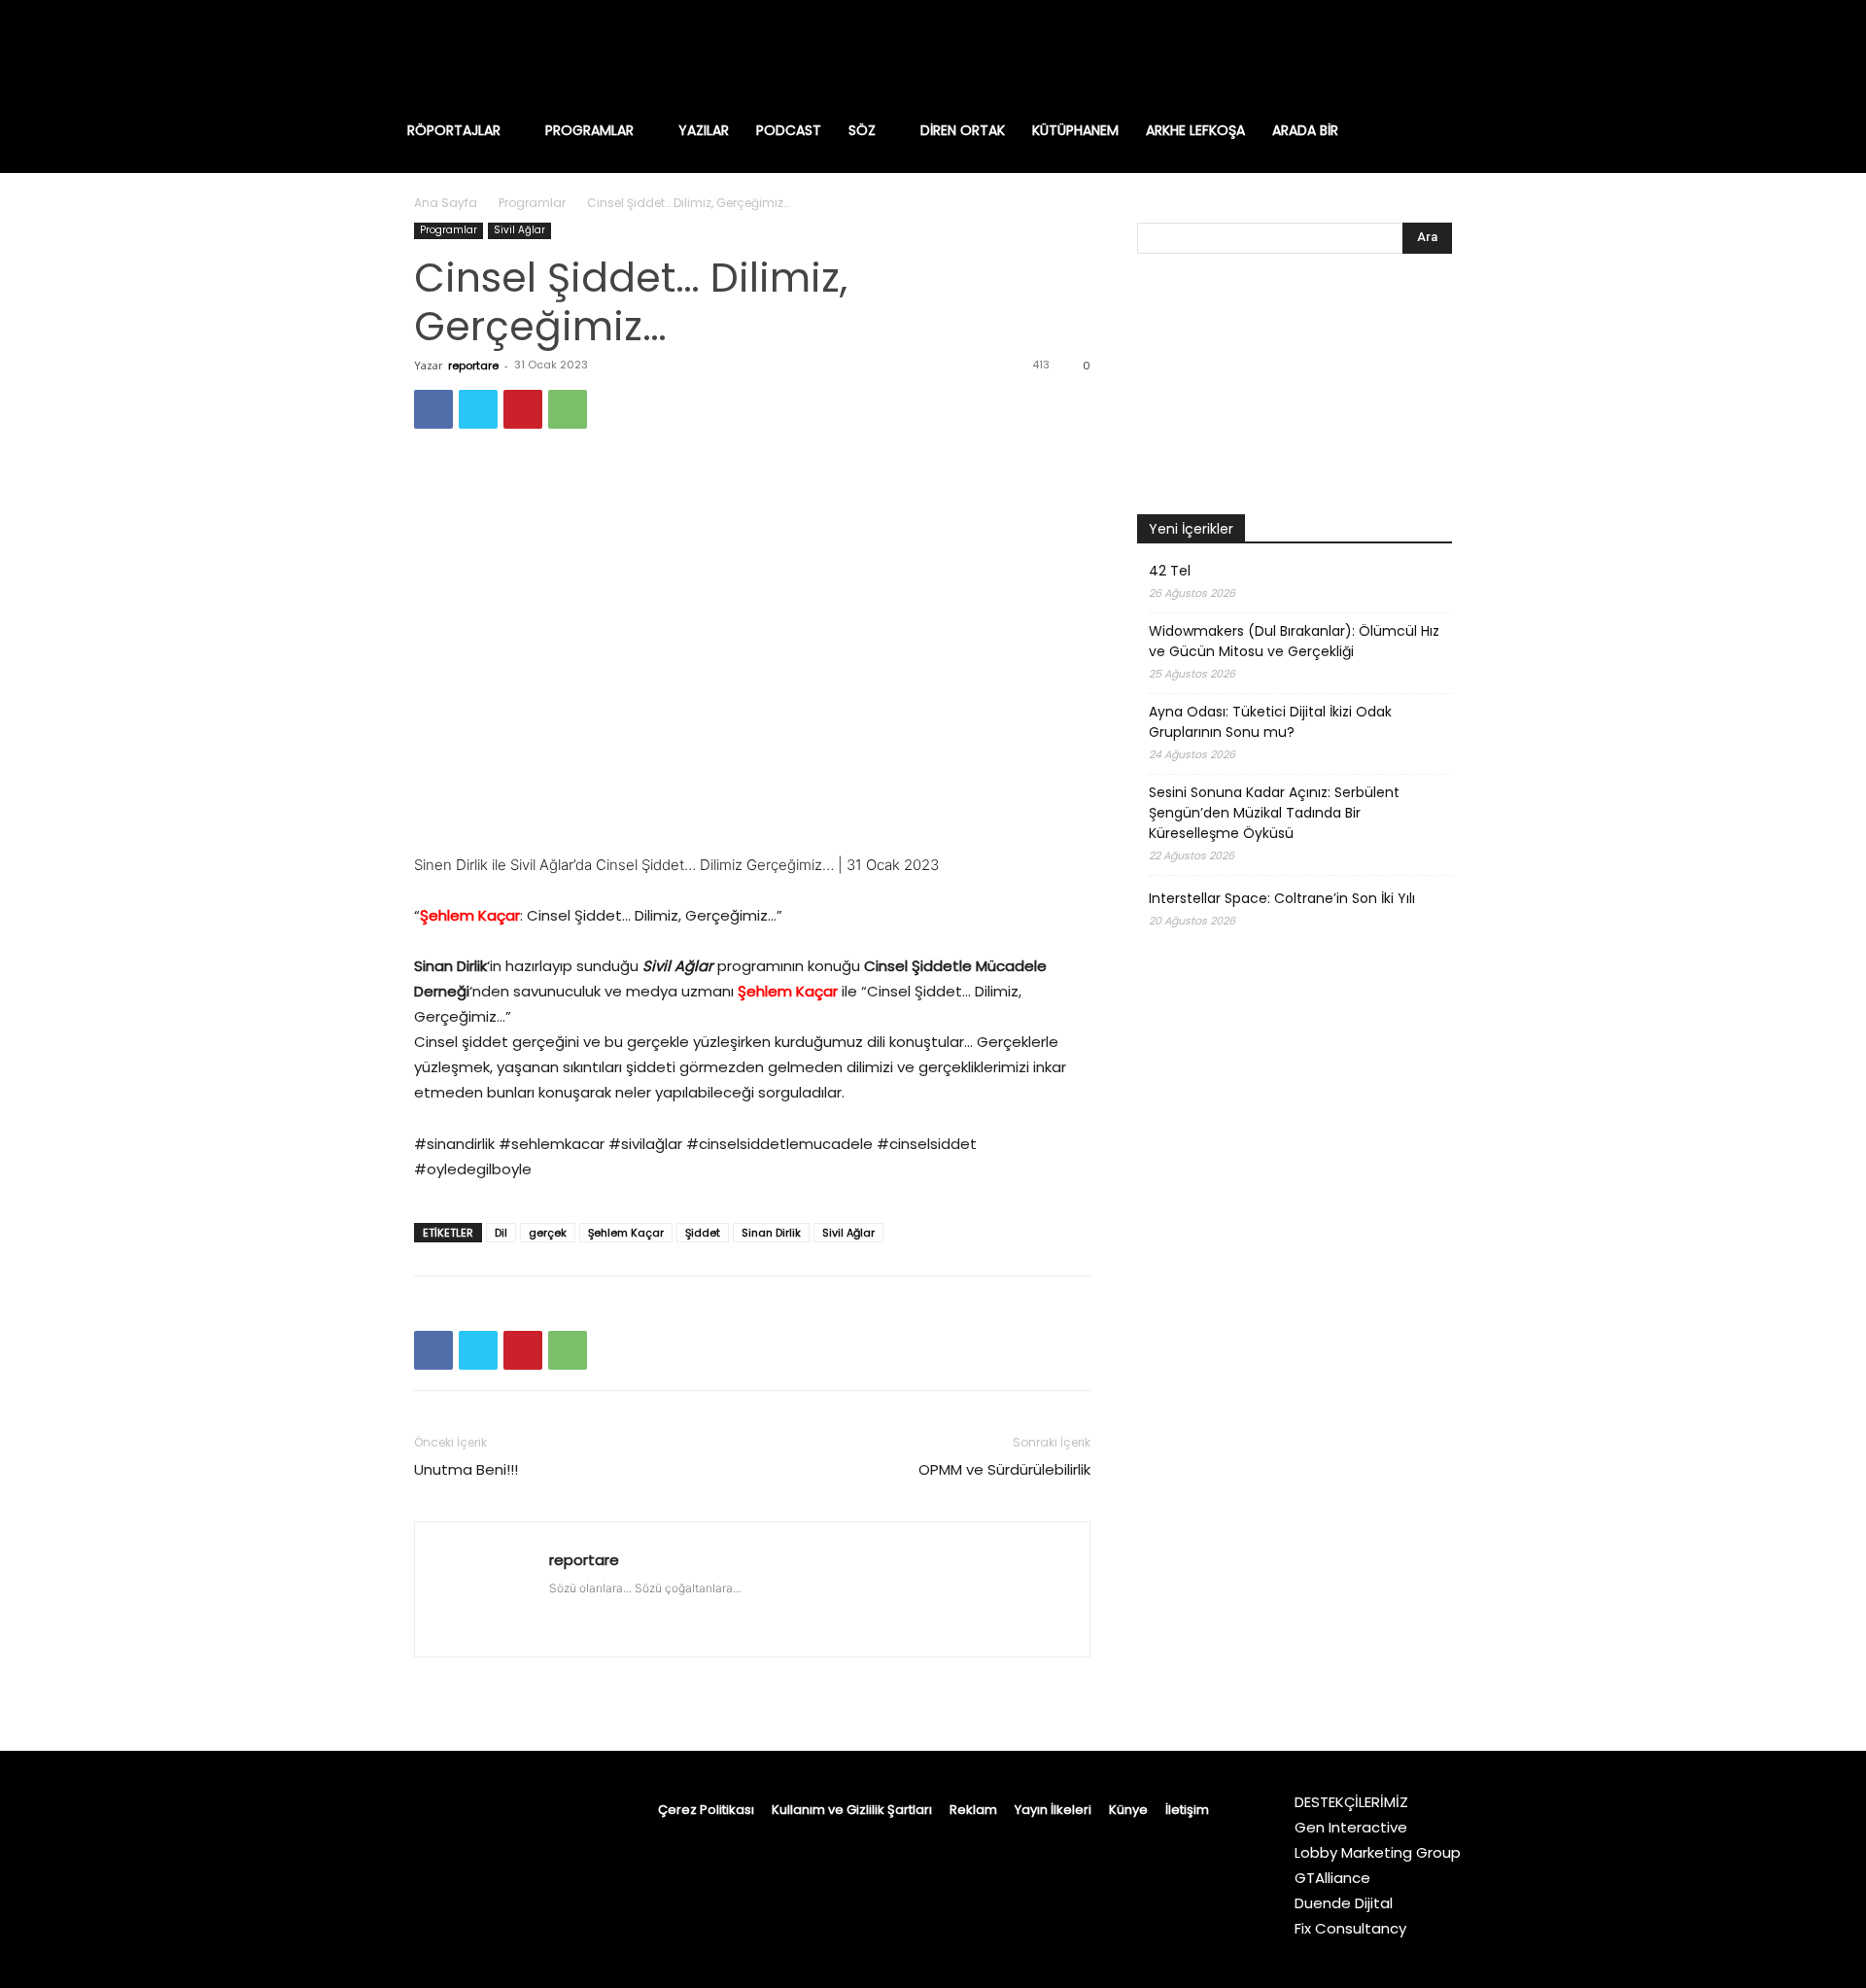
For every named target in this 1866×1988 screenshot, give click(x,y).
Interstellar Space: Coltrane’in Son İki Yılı (1282, 898)
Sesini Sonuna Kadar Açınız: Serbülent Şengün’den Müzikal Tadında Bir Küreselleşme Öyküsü (1274, 813)
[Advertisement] (1295, 1464)
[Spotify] (1415, 53)
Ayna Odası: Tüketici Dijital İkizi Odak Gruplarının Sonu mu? (1270, 722)
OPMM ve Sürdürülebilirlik (1004, 1469)
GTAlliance (1332, 1878)
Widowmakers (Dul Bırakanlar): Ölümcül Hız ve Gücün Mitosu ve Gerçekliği (1294, 641)
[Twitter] (1456, 53)
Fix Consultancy (1350, 1928)
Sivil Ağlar (519, 230)
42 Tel (1170, 571)
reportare (473, 366)
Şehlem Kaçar (626, 1233)
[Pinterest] (523, 409)
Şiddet (703, 1233)
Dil (501, 1233)
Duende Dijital (1344, 1903)
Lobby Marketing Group (1378, 1852)
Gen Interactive (1351, 1827)
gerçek (548, 1233)
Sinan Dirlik (771, 1233)
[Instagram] (1333, 53)
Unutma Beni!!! (466, 1469)
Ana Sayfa (446, 203)
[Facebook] (1293, 53)
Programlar (532, 203)
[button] (1462, 130)
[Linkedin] (1374, 53)
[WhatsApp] (568, 409)
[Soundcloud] (672, 1608)
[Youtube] (1497, 53)
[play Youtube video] (752, 655)
